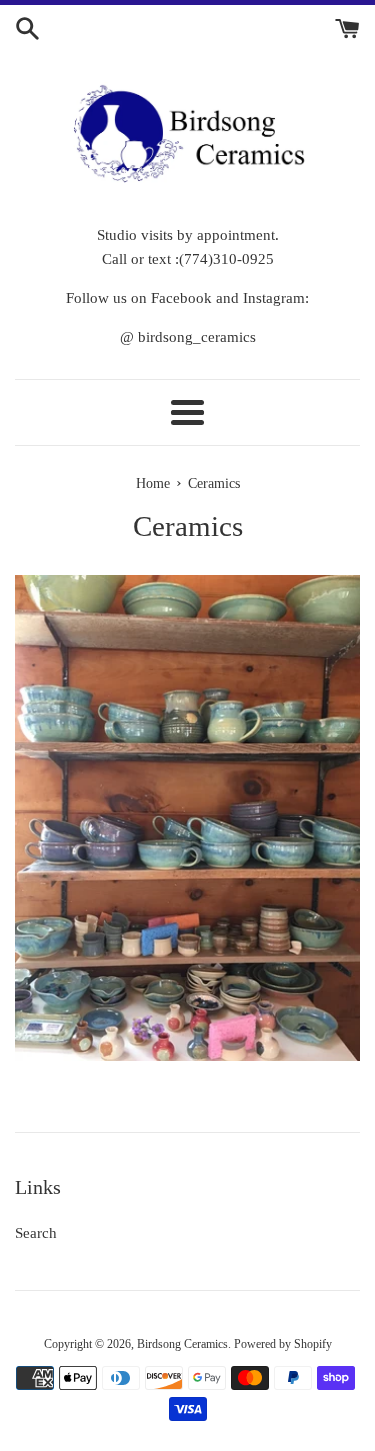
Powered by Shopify (283, 1344)
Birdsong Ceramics (182, 1344)
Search (36, 1233)
